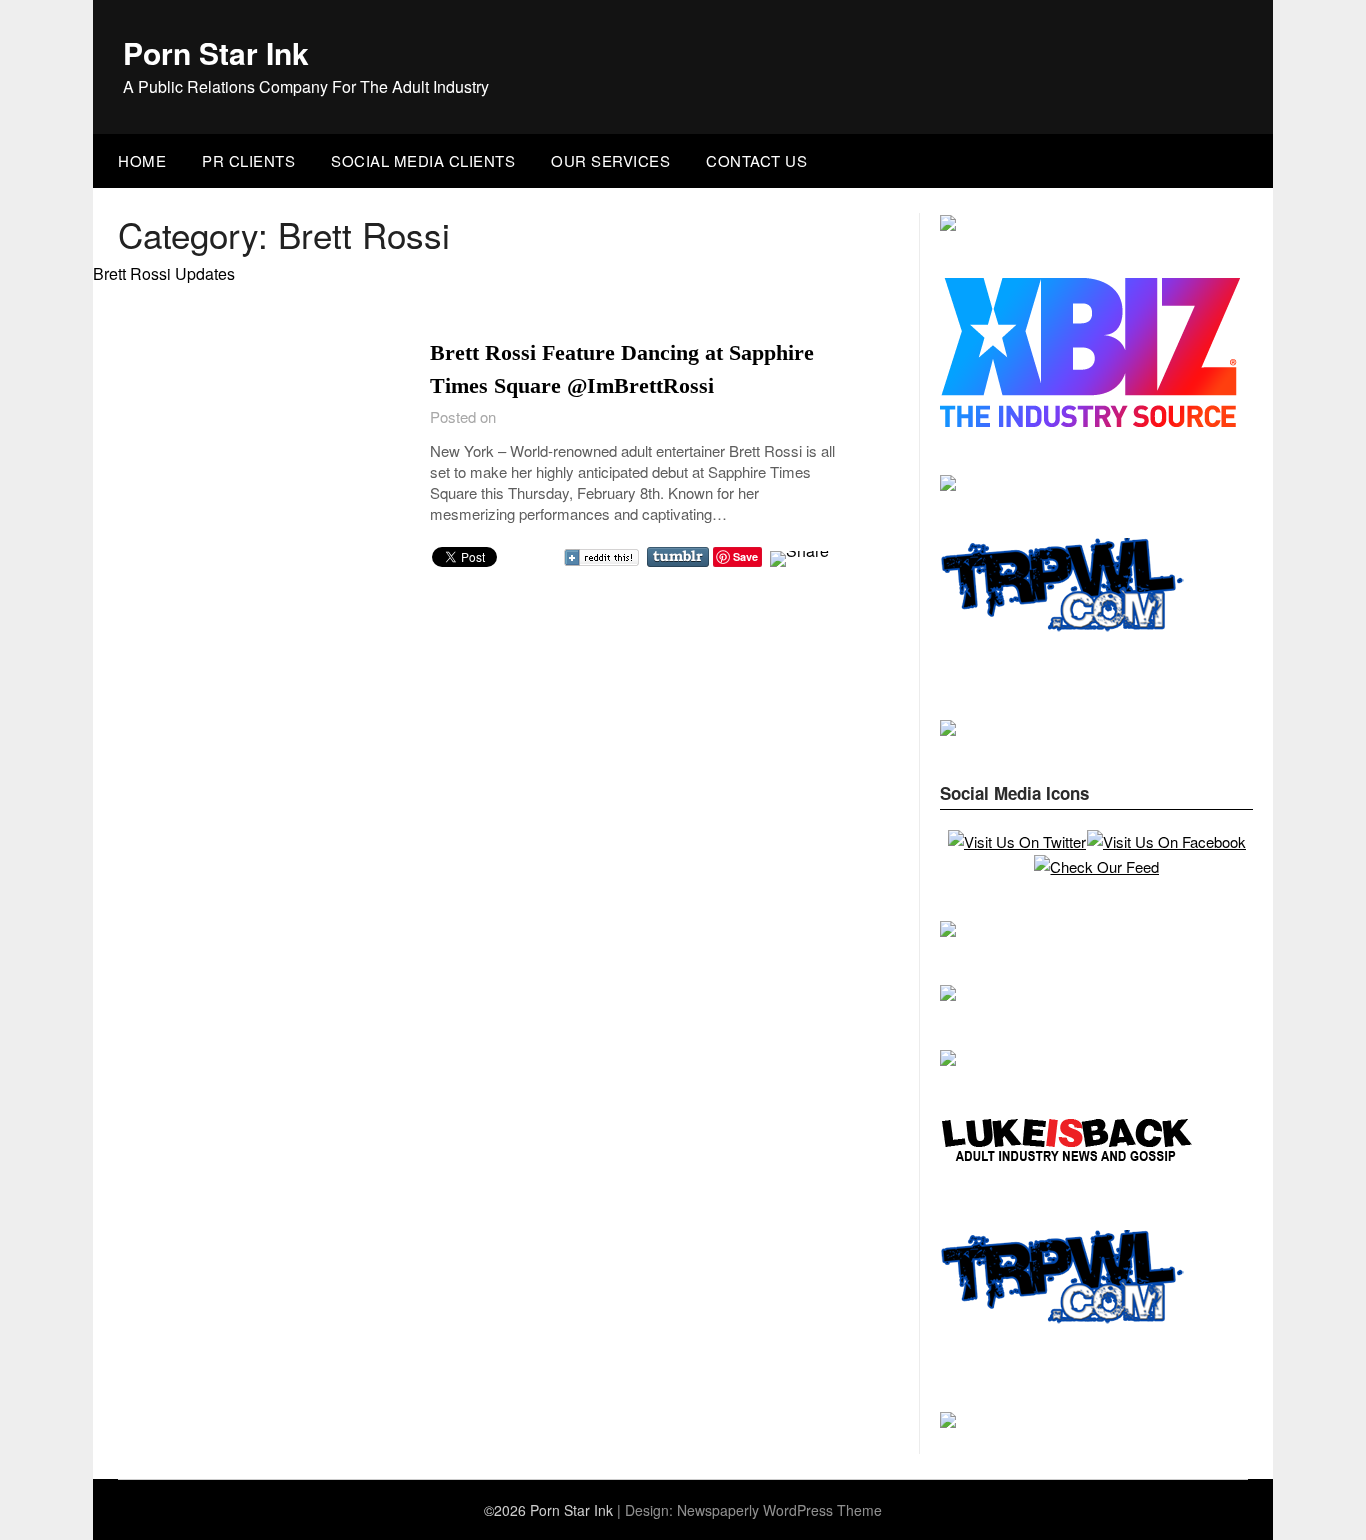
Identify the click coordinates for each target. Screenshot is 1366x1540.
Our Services (610, 160)
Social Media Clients (423, 160)
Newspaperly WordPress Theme (779, 1510)
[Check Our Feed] (1096, 866)
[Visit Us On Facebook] (1166, 841)
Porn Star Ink (216, 52)
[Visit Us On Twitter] (1016, 841)
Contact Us (756, 160)
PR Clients (248, 160)
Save (745, 556)
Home (142, 160)
